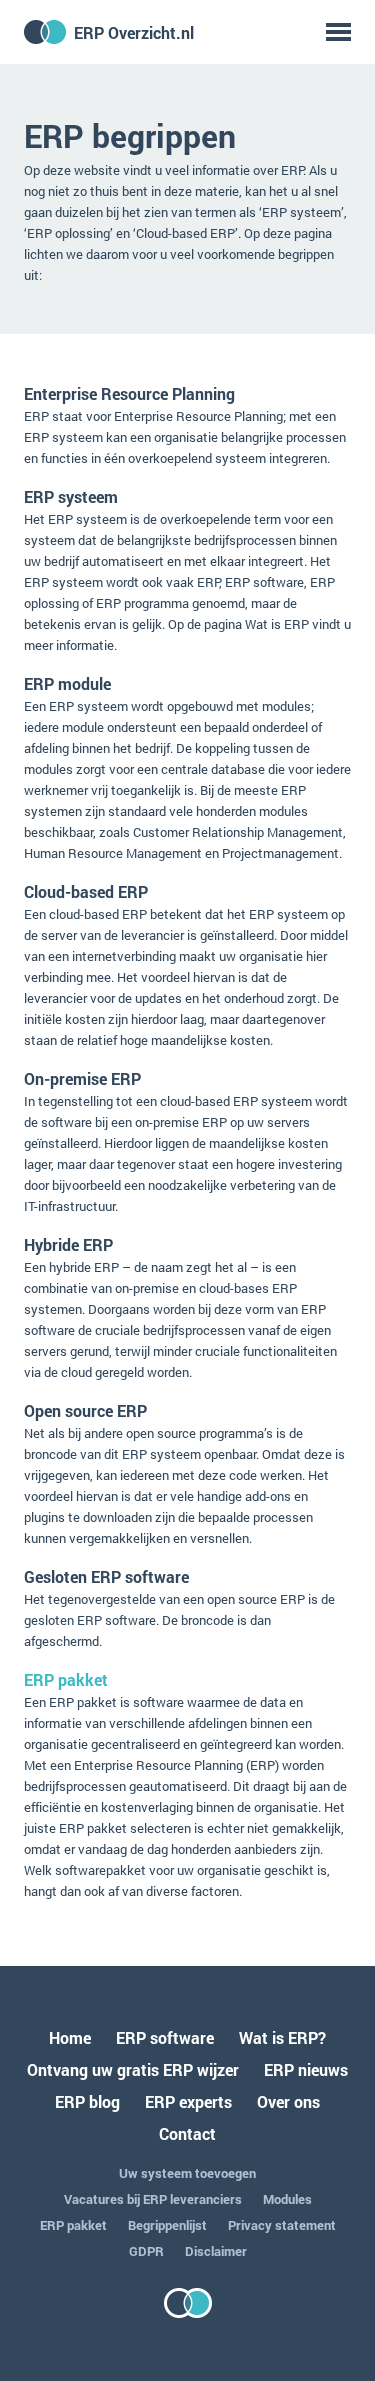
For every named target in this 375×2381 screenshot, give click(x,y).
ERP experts (188, 2101)
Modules (287, 2199)
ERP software (165, 2037)
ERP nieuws (306, 2069)
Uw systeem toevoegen (187, 2173)
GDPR (146, 2251)
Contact (187, 2133)
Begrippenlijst (167, 2225)
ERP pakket (66, 1679)
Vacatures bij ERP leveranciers (153, 2199)
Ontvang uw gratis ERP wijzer (133, 2069)
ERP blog (87, 2101)
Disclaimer (216, 2251)
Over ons (288, 2101)
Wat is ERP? (282, 2037)
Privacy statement (282, 2225)
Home (70, 2037)
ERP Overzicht (134, 32)
